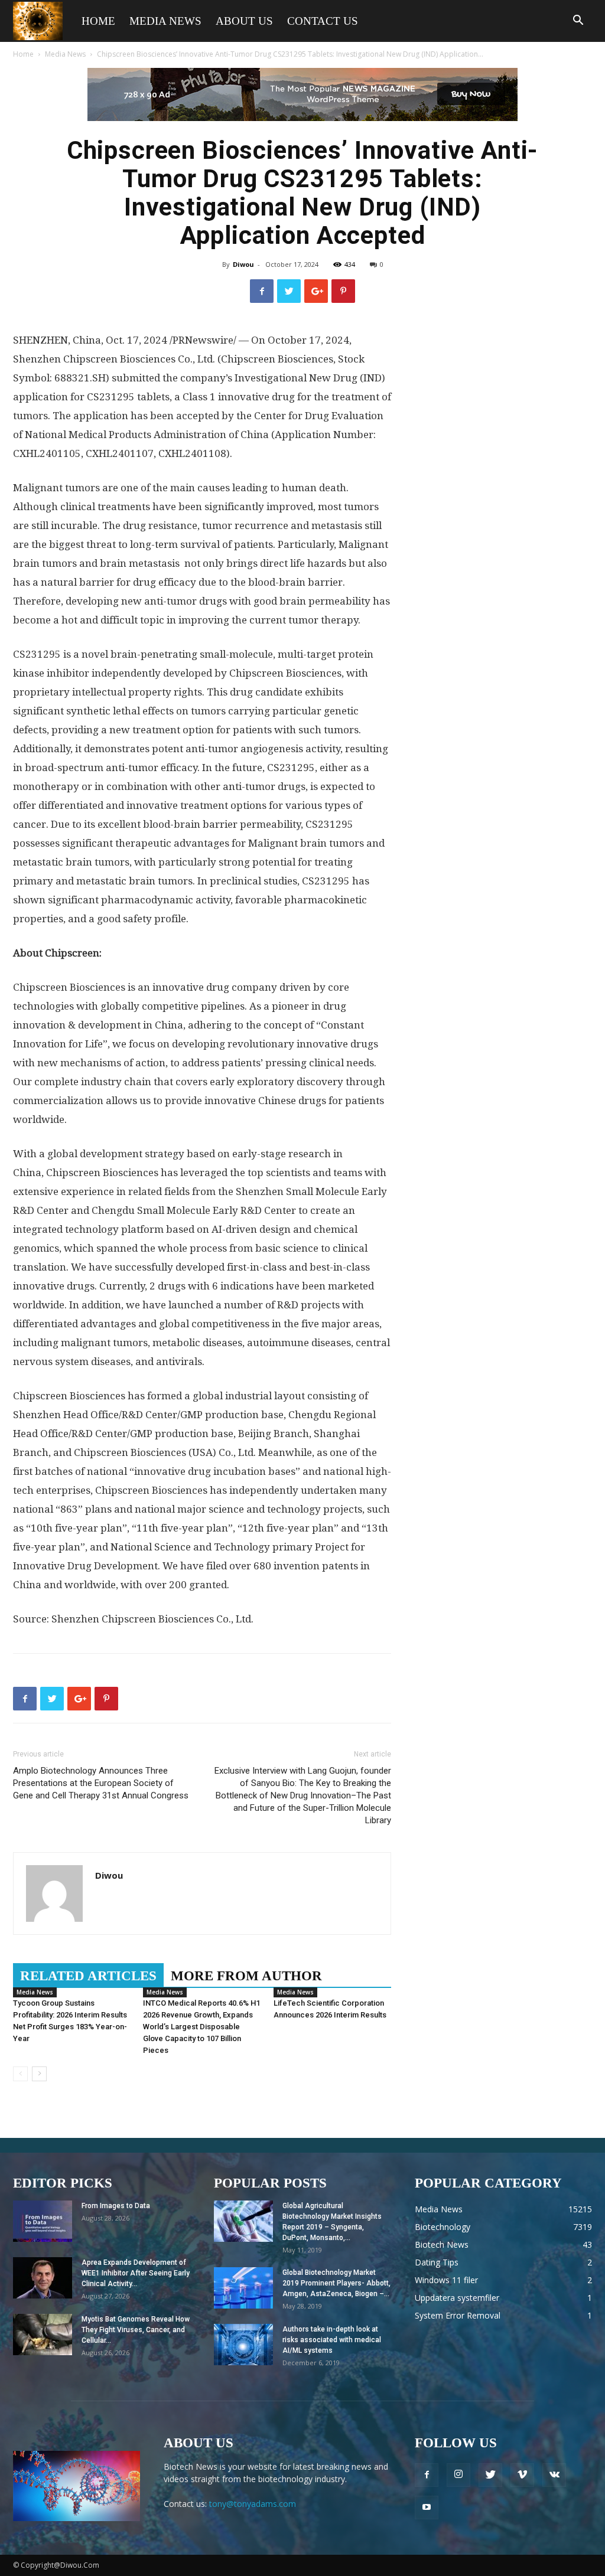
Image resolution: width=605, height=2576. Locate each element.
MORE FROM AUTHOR (246, 1976)
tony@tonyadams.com (253, 2504)
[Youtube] (427, 2508)
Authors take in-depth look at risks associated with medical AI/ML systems (332, 2340)
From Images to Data (116, 2206)
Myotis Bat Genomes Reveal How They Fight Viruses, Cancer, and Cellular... (136, 2330)
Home (98, 21)
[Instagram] (458, 2475)
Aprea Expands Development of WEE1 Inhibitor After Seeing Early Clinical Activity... (136, 2273)
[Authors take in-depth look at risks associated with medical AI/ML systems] (243, 2345)
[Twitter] (490, 2475)
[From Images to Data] (43, 2221)
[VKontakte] (554, 2475)
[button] (578, 22)
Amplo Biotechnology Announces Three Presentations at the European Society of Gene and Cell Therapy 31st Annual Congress (101, 1783)
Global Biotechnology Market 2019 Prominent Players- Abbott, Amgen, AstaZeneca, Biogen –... (336, 2283)
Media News (165, 21)
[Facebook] (427, 2475)
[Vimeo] (522, 2475)
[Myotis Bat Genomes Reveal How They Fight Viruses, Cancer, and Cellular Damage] (43, 2335)
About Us (244, 21)
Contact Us (323, 21)
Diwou (243, 264)
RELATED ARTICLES (88, 1976)
